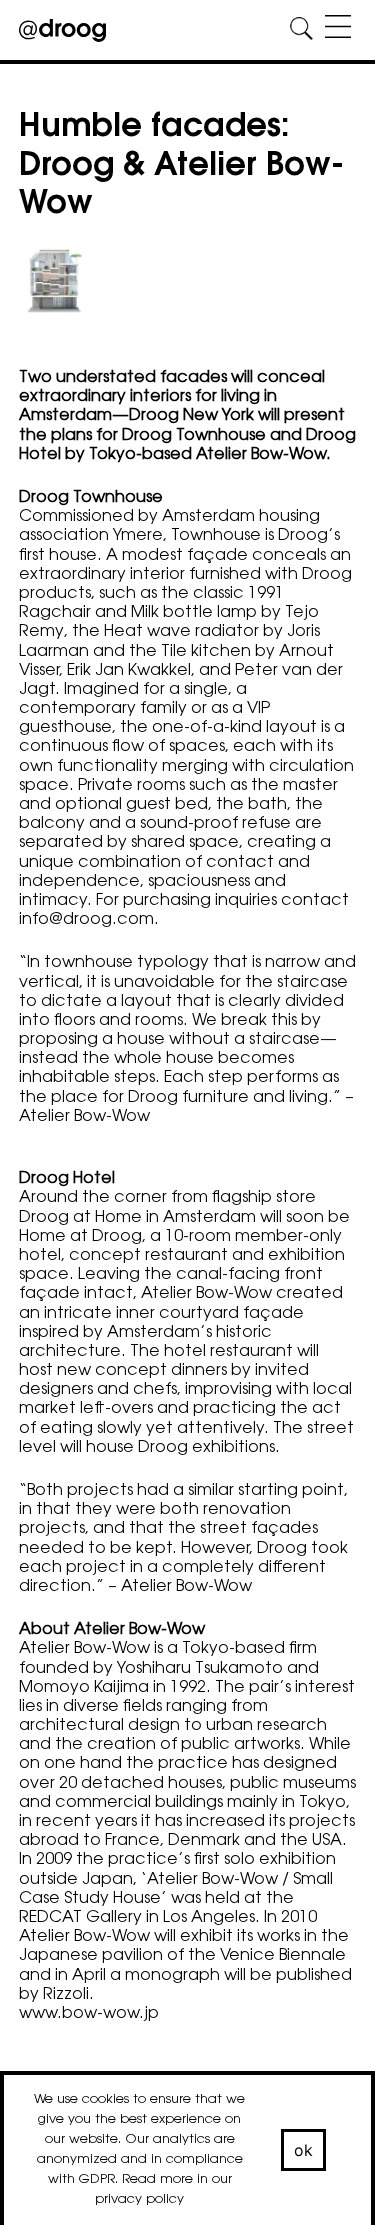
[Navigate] (337, 29)
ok (304, 2150)
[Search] (302, 29)
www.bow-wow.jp (89, 2014)
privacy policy (139, 2199)
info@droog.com (86, 920)
